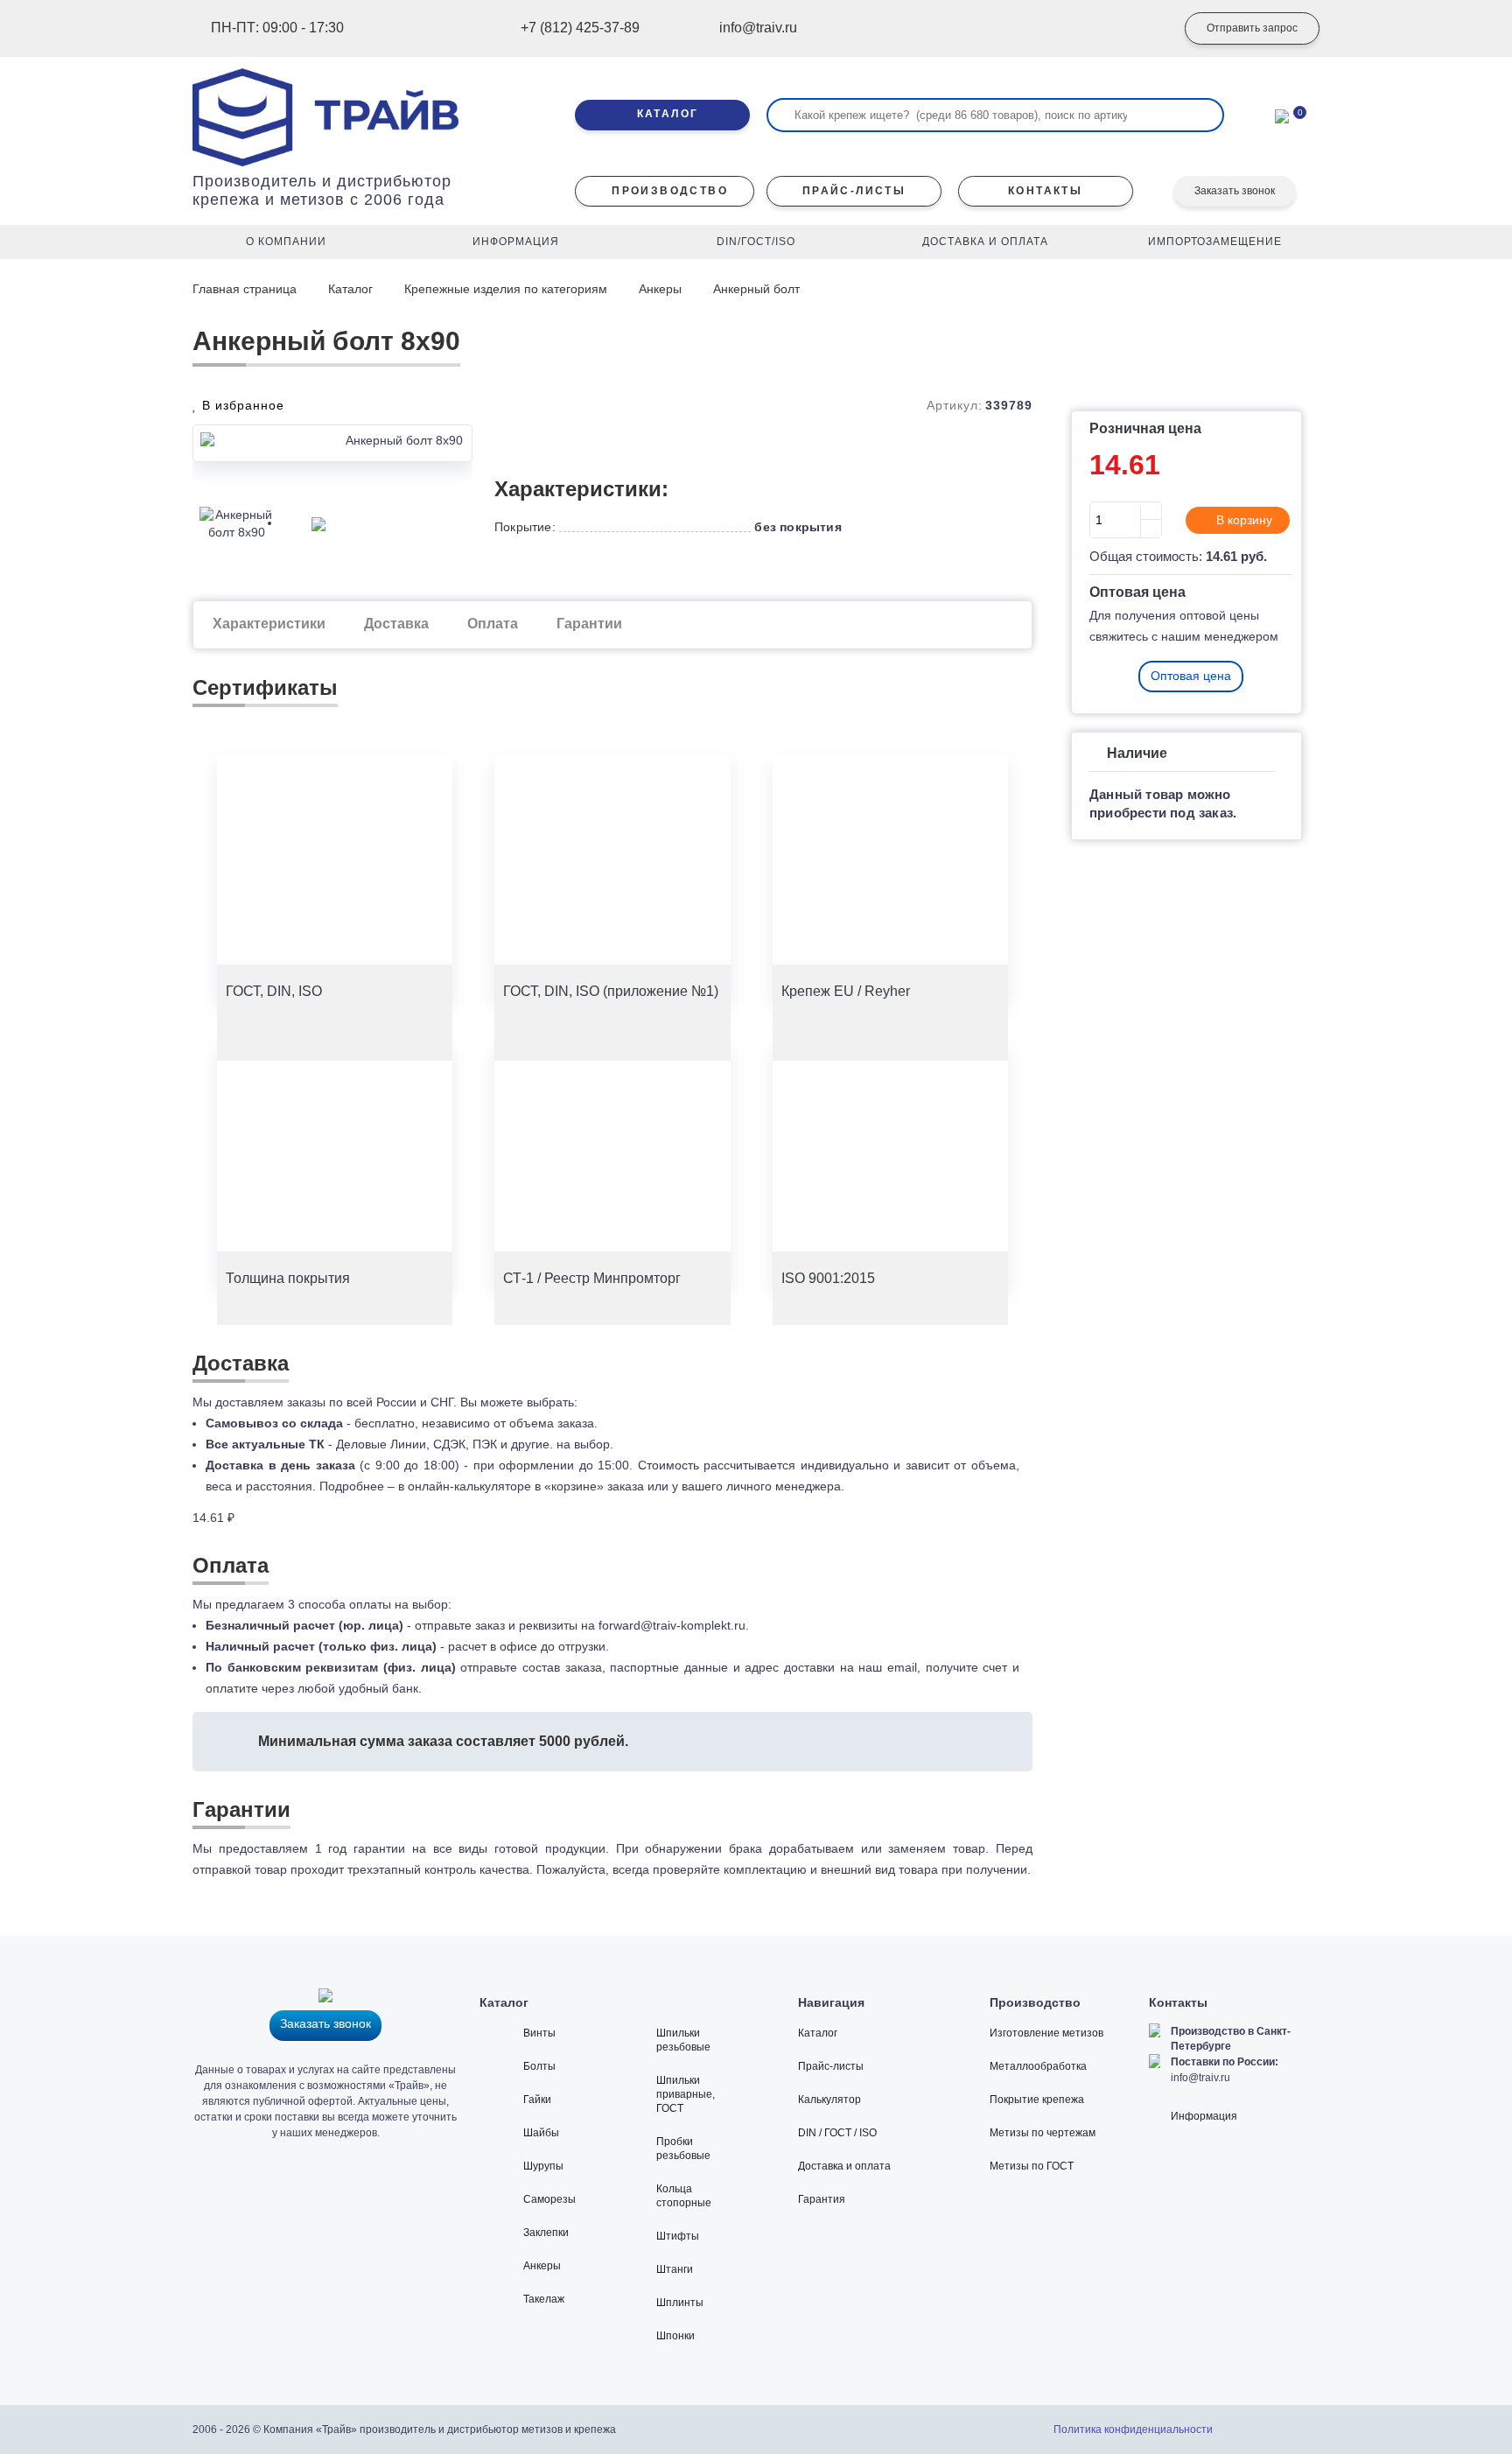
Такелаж (544, 2299)
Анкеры (660, 289)
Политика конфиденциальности (1133, 2429)
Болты (539, 2066)
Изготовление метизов (1046, 2033)
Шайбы (541, 2133)
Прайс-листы (831, 2066)
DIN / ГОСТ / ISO (837, 2133)
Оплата (493, 624)
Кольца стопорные (684, 2196)
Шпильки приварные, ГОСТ (686, 2094)
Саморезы (549, 2199)
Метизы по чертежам (1043, 2133)
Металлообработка (1038, 2066)
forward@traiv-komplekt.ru (672, 1625)
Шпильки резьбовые (683, 2040)
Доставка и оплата (844, 2166)
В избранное (241, 405)
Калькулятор (829, 2100)
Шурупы (543, 2166)
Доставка (396, 624)
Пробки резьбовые (683, 2149)
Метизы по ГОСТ (1032, 2166)
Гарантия (822, 2199)
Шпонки (675, 2336)
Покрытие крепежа (1037, 2100)
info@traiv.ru (1200, 2078)
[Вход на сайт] (1137, 29)
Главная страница (246, 289)
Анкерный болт (756, 289)
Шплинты (680, 2303)
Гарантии (589, 624)
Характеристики (269, 624)
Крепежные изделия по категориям (506, 289)
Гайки (537, 2100)
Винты (539, 2033)
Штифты (678, 2236)
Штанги (675, 2269)
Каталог (350, 289)
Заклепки (546, 2233)
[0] (1282, 115)
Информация (1204, 2116)
